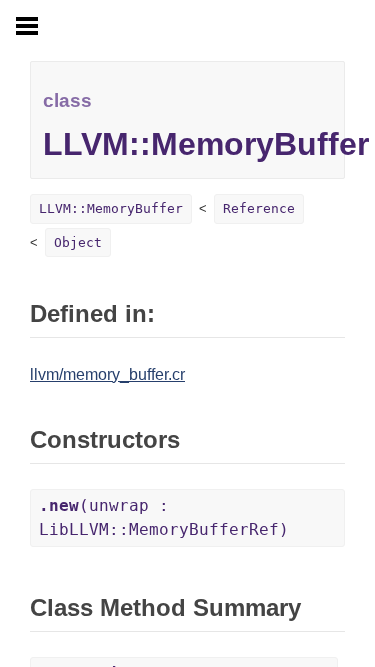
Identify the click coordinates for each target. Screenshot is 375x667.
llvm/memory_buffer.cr (107, 374)
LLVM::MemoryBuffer (111, 208)
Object (78, 242)
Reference (259, 208)
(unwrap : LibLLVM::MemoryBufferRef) (164, 517)
